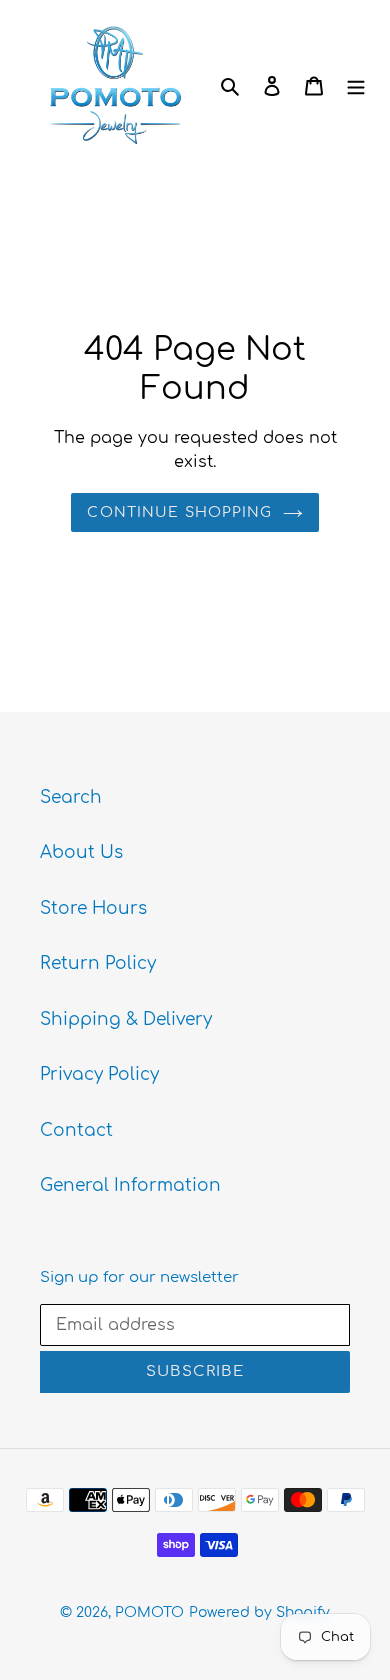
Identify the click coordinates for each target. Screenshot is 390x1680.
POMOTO (149, 1612)
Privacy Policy (99, 1074)
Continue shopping (179, 512)
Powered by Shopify (259, 1612)
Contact (76, 1130)
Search (71, 797)
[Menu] (356, 85)
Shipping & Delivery (126, 1019)
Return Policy (98, 963)
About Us (81, 852)
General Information (130, 1185)
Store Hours (93, 908)
